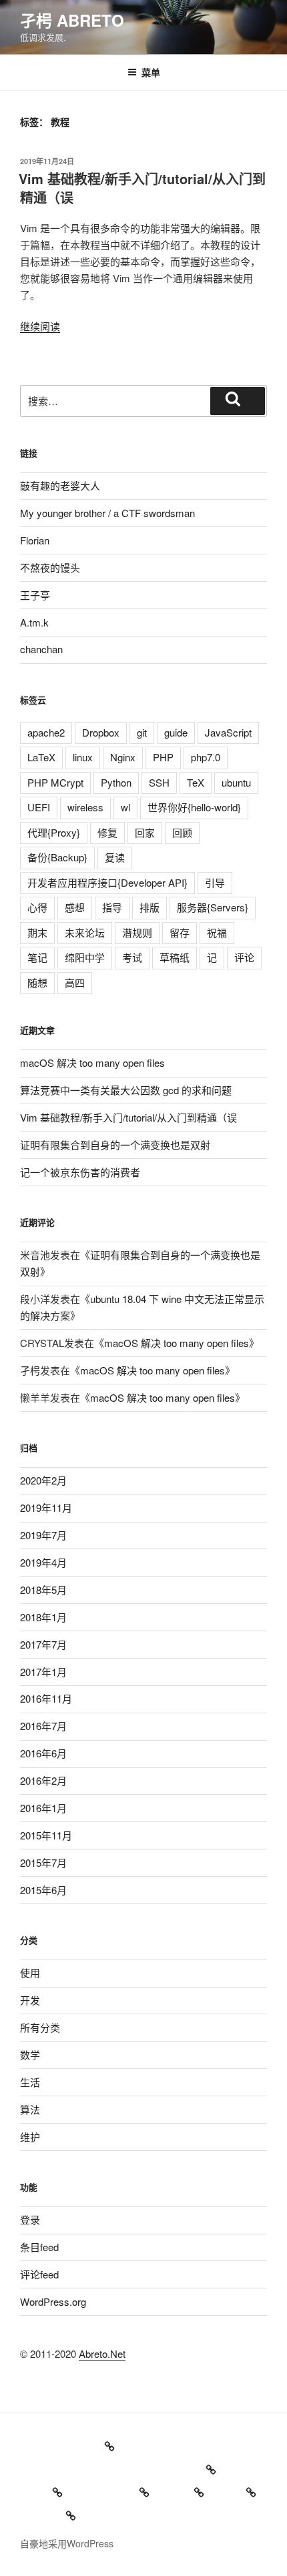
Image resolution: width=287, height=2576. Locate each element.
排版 (150, 907)
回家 (145, 832)
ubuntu (236, 782)
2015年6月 (43, 1890)
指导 (112, 907)
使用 (30, 1973)
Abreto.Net (102, 2353)
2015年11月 (46, 1835)
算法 (30, 2109)
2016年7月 (43, 1726)
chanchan (41, 649)
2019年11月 (46, 1508)
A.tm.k (34, 622)
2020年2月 (43, 1480)
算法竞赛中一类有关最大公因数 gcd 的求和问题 (126, 1090)
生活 (30, 2082)
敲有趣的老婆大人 (60, 485)
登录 (30, 2219)
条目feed (39, 2247)
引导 (215, 882)
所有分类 (40, 2027)
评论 (244, 957)
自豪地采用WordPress (67, 2543)
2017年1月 (43, 1672)
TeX (196, 782)
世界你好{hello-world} (194, 807)
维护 (30, 2137)
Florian (35, 540)
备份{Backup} (57, 857)
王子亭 (35, 595)
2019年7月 (43, 1535)
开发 (30, 2000)
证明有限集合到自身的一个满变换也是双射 (115, 1145)
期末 (37, 932)
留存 (180, 932)
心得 (37, 907)
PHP (163, 757)
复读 (115, 857)
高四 (75, 982)
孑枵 (30, 1370)
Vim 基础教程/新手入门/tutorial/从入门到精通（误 (142, 188)
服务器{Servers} (213, 907)
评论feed (39, 2274)
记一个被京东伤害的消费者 (80, 1172)
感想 (75, 907)
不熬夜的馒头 (50, 567)
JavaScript (228, 732)
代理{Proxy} (54, 832)
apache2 (46, 732)
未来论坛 (85, 932)
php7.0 (206, 757)
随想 (37, 982)
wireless (85, 807)
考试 (132, 957)
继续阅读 (40, 326)
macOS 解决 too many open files (92, 1062)
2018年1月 (43, 1617)
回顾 (182, 832)
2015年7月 (43, 1862)
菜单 (151, 72)
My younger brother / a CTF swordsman (107, 513)
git (142, 732)
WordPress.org (53, 2301)
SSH (159, 782)
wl (125, 807)
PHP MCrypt (55, 782)
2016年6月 (43, 1753)
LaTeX (41, 757)
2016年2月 (43, 1780)
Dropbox (101, 732)
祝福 (217, 932)
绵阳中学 (85, 957)
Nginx (123, 757)
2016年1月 (43, 1808)
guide (176, 732)
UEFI (39, 807)
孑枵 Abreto (72, 20)
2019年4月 (43, 1562)
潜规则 (137, 932)
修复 (107, 832)
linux (83, 757)
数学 (30, 2055)
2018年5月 (43, 1590)
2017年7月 (43, 1644)
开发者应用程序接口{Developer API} (107, 882)
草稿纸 (175, 957)
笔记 (37, 957)
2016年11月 (46, 1698)
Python (116, 782)
